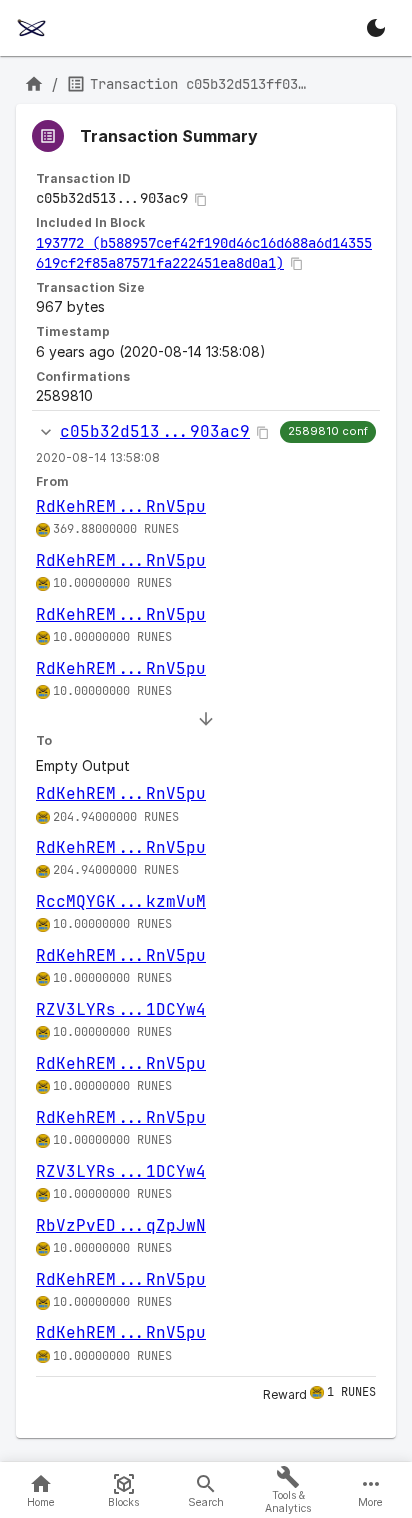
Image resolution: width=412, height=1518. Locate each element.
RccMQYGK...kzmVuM (121, 901)
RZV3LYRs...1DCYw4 (121, 1009)
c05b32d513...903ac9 (155, 431)
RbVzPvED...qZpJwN (121, 1225)
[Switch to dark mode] (376, 28)
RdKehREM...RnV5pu (121, 506)
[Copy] (201, 200)
